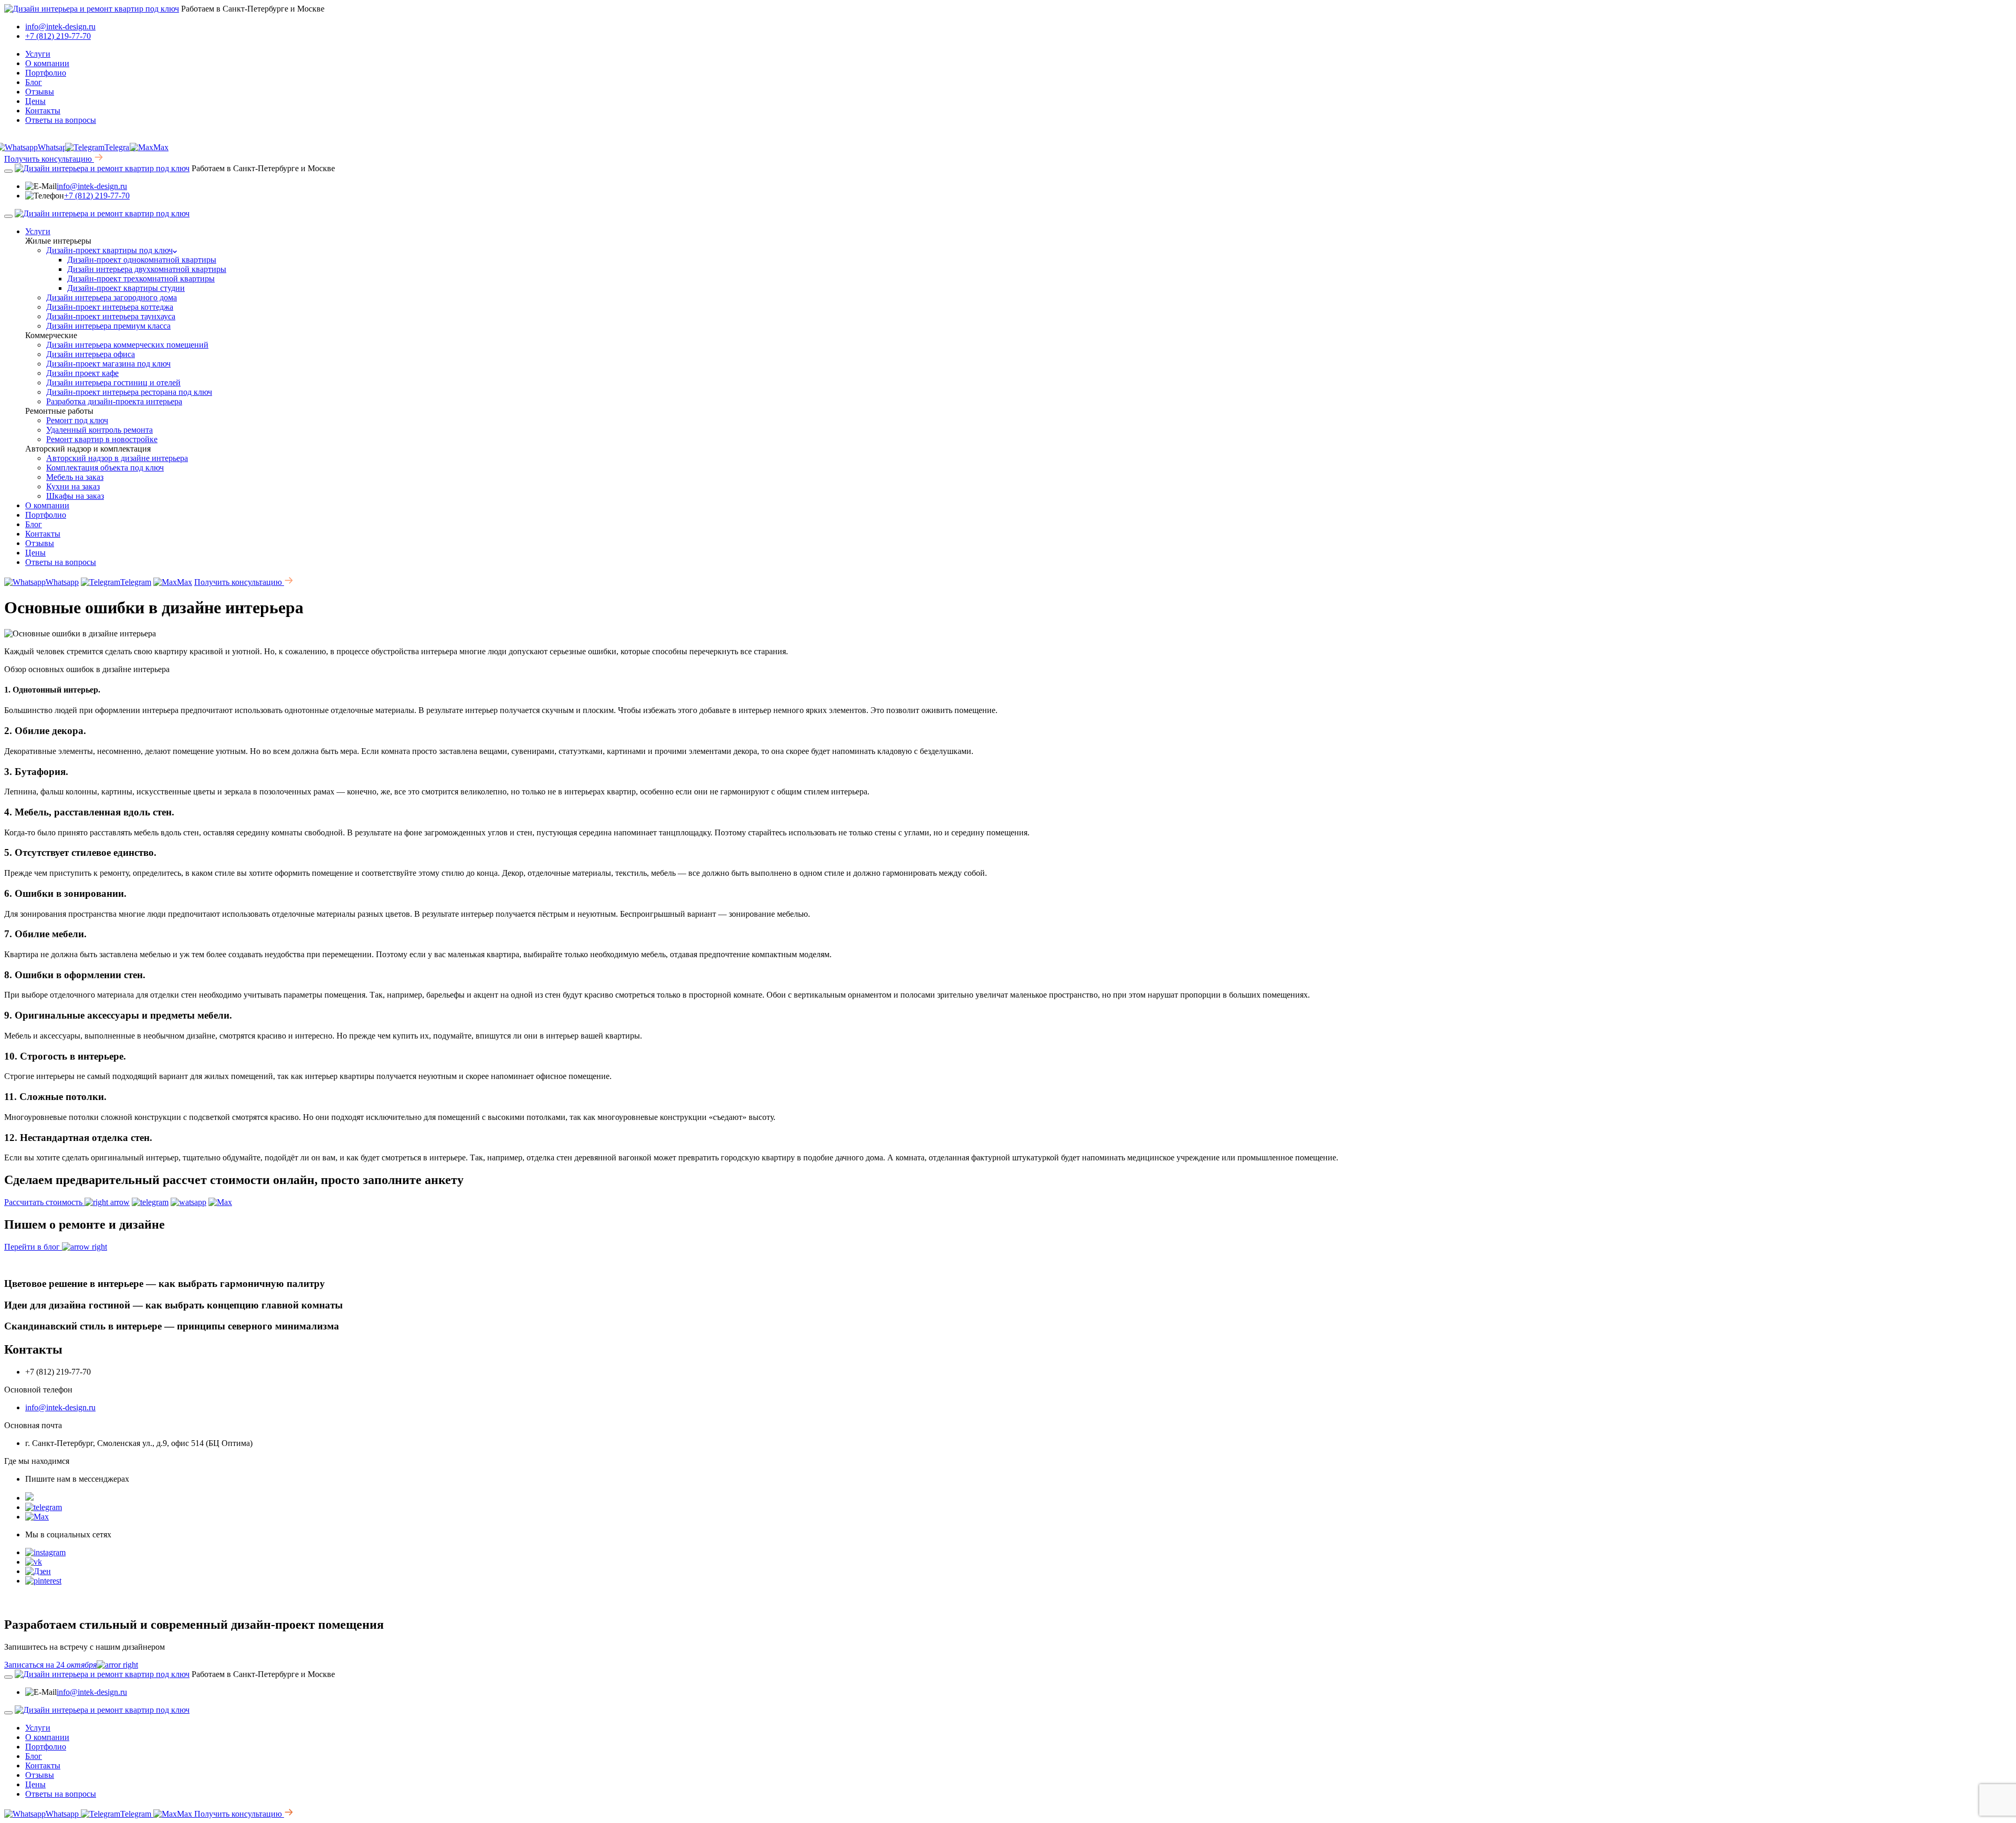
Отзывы (40, 92)
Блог (34, 82)
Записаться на (50, 1665)
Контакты (43, 111)
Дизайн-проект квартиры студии (126, 288)
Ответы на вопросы (61, 120)
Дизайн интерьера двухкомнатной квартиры (147, 269)
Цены (35, 101)
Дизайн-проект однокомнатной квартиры (142, 260)
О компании (47, 63)
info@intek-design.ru (60, 27)
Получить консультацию (49, 159)
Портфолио (46, 73)
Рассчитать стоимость (44, 1202)
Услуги (38, 54)
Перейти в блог (33, 1247)
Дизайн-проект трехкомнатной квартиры (141, 279)
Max (161, 147)
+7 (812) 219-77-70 (58, 36)
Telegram (120, 147)
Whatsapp (62, 582)
